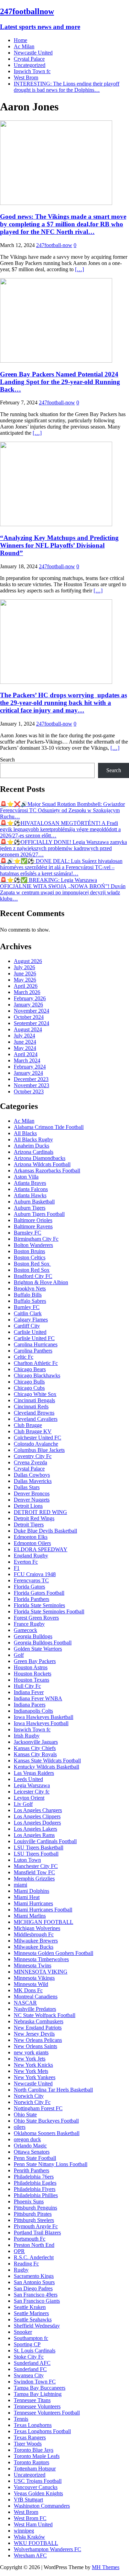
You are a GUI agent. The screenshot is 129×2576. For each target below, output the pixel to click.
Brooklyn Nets (30, 1289)
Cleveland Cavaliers (36, 1419)
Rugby (21, 2270)
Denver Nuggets (32, 1500)
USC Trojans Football (38, 2481)
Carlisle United (30, 1332)
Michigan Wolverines (37, 1928)
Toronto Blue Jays (34, 2450)
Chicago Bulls (29, 1382)
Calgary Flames (31, 1320)
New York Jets (30, 2059)
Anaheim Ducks (31, 1146)
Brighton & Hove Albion (41, 1282)
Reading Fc (26, 2264)
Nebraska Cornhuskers (39, 2021)
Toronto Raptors (31, 2462)
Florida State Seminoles (39, 1605)
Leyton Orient (29, 1798)
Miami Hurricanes (33, 1903)
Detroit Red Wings (34, 1518)
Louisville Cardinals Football (45, 1841)
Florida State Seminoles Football (49, 1611)
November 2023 (31, 1085)
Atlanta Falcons (31, 1189)
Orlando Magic (30, 2146)
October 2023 (29, 1092)
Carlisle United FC (34, 1338)
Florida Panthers (31, 1599)
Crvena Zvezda (30, 1462)
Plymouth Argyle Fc (36, 2226)
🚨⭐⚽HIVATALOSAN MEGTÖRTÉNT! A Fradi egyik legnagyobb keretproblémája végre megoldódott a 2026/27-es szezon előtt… (60, 829)
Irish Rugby (27, 1736)
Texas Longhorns (33, 2425)
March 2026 (27, 992)
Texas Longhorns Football (42, 2431)
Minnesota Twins (33, 1965)
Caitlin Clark (28, 1313)
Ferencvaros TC (31, 1580)
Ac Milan (24, 46)
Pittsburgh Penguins (35, 2208)
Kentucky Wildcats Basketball (46, 1767)
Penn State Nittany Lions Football (51, 2164)
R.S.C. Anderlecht (34, 2257)
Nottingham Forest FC (38, 2108)
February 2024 (30, 1067)
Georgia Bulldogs (33, 1636)
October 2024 (29, 1017)
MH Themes (106, 2567)
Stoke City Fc (29, 2357)
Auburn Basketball (34, 1202)
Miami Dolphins (31, 1891)
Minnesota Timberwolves (41, 1959)
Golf (19, 1655)
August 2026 (28, 961)
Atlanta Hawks (30, 1195)
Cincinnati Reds (31, 1407)
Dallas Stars (27, 1487)
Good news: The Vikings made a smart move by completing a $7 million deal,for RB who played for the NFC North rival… (63, 224)
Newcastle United (33, 53)
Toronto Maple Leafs (37, 2456)
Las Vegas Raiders (34, 1773)
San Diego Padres (33, 2288)
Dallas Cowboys (32, 1475)
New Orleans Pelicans (38, 2040)
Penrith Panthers (31, 2170)
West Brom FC (30, 2518)
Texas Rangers (30, 2437)
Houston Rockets (33, 1674)
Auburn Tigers (30, 1208)
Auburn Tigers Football (39, 1214)
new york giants (31, 2052)
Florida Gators (29, 1587)
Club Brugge (28, 1425)
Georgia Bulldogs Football (43, 1643)
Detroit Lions (28, 1506)
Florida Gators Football (39, 1593)
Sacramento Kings (34, 2276)
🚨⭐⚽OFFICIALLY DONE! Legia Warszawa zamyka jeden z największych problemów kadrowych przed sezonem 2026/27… (63, 848)
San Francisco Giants (37, 2301)
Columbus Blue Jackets (39, 1450)
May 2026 (25, 980)
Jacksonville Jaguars (36, 1742)
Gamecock (25, 1630)
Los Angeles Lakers (35, 1829)
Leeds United (28, 1779)
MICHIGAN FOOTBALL (44, 1922)
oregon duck (27, 2139)
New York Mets (31, 2071)
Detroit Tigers (29, 1525)
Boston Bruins (29, 1251)
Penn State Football (35, 2158)
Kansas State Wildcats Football (47, 1761)
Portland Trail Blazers (37, 2233)
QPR (19, 2251)
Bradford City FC (33, 1276)
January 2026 (28, 1005)
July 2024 (24, 1036)
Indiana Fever (29, 1692)
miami (20, 1885)
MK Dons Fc (28, 1990)
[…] (79, 269)
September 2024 (31, 1023)
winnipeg (24, 2531)
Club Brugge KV (33, 1431)
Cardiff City (27, 1326)
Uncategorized (30, 65)
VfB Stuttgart (28, 2500)
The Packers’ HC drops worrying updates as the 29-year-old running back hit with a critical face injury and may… (63, 703)
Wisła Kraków (29, 2537)
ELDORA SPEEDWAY (41, 1549)
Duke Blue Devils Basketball (45, 1531)
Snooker (23, 2332)
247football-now (54, 245)
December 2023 (31, 1079)
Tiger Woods (28, 2444)
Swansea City (29, 2375)
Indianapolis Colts (33, 1711)
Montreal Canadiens (36, 1997)
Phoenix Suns (29, 2201)
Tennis (21, 2419)
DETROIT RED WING (40, 1512)
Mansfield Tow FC (34, 1872)
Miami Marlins (30, 1916)
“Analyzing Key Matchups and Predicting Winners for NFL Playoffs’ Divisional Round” (59, 545)
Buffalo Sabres (30, 1301)
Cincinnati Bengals (34, 1400)
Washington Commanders (42, 2506)
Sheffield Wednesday (37, 2326)
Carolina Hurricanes (36, 1344)
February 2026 (30, 998)
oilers (20, 2127)
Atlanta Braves (30, 1183)
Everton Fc (26, 1562)
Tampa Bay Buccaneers (40, 2388)
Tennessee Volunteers (37, 2406)
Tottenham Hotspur (35, 2469)
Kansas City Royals (35, 1754)
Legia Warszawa (32, 1785)
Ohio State (25, 2115)
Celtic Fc (24, 1357)
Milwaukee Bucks (34, 1947)
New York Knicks (33, 2065)
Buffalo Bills (28, 1295)
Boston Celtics (30, 1257)
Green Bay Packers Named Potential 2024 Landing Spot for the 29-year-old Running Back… (60, 382)
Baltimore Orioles (33, 1220)
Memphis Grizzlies (34, 1879)
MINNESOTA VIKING (41, 1972)
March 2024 (27, 1060)
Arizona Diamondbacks (40, 1158)
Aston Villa (26, 1177)
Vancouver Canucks (36, 2487)
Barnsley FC (28, 1233)
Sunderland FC (30, 2369)
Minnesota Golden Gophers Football (53, 1953)
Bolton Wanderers (33, 1245)
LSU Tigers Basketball (39, 1847)
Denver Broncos (32, 1493)
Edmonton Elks (31, 1537)
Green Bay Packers (35, 1661)
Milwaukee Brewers (36, 1941)
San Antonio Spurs (34, 2282)
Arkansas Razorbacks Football (47, 1171)
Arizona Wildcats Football (42, 1164)
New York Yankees (35, 2077)
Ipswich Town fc (32, 71)
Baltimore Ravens (33, 1226)
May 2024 (25, 1048)
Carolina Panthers (33, 1351)
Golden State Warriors (38, 1649)
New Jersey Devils (34, 2034)
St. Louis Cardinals (35, 2351)
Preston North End (34, 2245)
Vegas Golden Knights (38, 2493)
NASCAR (25, 2003)
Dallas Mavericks (33, 1481)
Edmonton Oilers (32, 1543)
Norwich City (29, 2096)
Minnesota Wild (31, 1984)
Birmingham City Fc (36, 1239)
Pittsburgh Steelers (34, 2220)
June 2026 (25, 974)
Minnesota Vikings (34, 1978)
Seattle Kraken (30, 2307)
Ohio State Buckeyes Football (46, 2121)
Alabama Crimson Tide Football (49, 1127)
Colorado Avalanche (36, 1444)
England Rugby (31, 1556)
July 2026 (24, 967)
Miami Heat (27, 1897)
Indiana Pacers (30, 1705)
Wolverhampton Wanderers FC (47, 2549)
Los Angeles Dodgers (37, 1823)
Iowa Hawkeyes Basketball (44, 1717)
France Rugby (29, 1624)
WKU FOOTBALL (36, 2543)
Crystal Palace (29, 59)
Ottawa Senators (32, 2152)
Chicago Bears (30, 1369)
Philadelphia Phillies (36, 2195)
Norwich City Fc (32, 2102)
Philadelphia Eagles (35, 2183)
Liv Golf (23, 1804)
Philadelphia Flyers (35, 2189)
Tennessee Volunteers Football (47, 2413)
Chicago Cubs (29, 1388)
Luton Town (27, 1860)
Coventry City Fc (33, 1456)
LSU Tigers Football (36, 1854)
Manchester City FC (36, 1866)
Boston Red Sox (32, 1264)
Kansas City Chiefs (35, 1748)
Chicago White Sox (35, 1394)
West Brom (26, 77)
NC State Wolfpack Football (45, 2015)
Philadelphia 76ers (34, 2177)
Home (20, 40)
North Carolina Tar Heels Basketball (53, 2090)
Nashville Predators (35, 2009)
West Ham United (33, 2524)
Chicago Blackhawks (37, 1375)
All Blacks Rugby (33, 1139)
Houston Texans (31, 1680)
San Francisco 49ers (36, 2295)
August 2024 (28, 1029)
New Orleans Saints (35, 2046)
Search (7, 760)
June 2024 (25, 1042)
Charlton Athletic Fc (36, 1363)
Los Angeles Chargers (38, 1810)
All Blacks (25, 1133)
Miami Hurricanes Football (43, 1910)
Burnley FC (27, 1307)
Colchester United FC (37, 1438)
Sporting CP (27, 2344)
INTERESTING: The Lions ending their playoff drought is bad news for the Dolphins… (67, 87)
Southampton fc (31, 2338)
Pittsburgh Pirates (33, 2214)
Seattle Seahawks (33, 2319)
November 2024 (31, 1011)
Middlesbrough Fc (34, 1934)
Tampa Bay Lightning (38, 2394)
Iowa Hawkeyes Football (41, 1723)
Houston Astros (31, 1667)
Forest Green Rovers (36, 1618)
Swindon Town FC (35, 2382)
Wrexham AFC (30, 2555)
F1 (17, 1568)
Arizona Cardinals (34, 1152)
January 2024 (28, 1073)
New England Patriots (38, 2028)
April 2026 (26, 986)
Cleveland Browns (34, 1413)
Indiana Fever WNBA (38, 1698)
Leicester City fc (32, 1792)
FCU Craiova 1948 (35, 1574)
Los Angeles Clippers (37, 1816)
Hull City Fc (27, 1686)
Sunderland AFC (32, 2363)
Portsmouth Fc (30, 2239)
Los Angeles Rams (34, 1835)
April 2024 (26, 1054)
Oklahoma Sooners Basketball (47, 2133)
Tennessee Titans (32, 2400)
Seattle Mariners (31, 2313)
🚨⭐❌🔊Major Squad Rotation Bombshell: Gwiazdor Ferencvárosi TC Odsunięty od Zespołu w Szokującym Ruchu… (62, 810)
